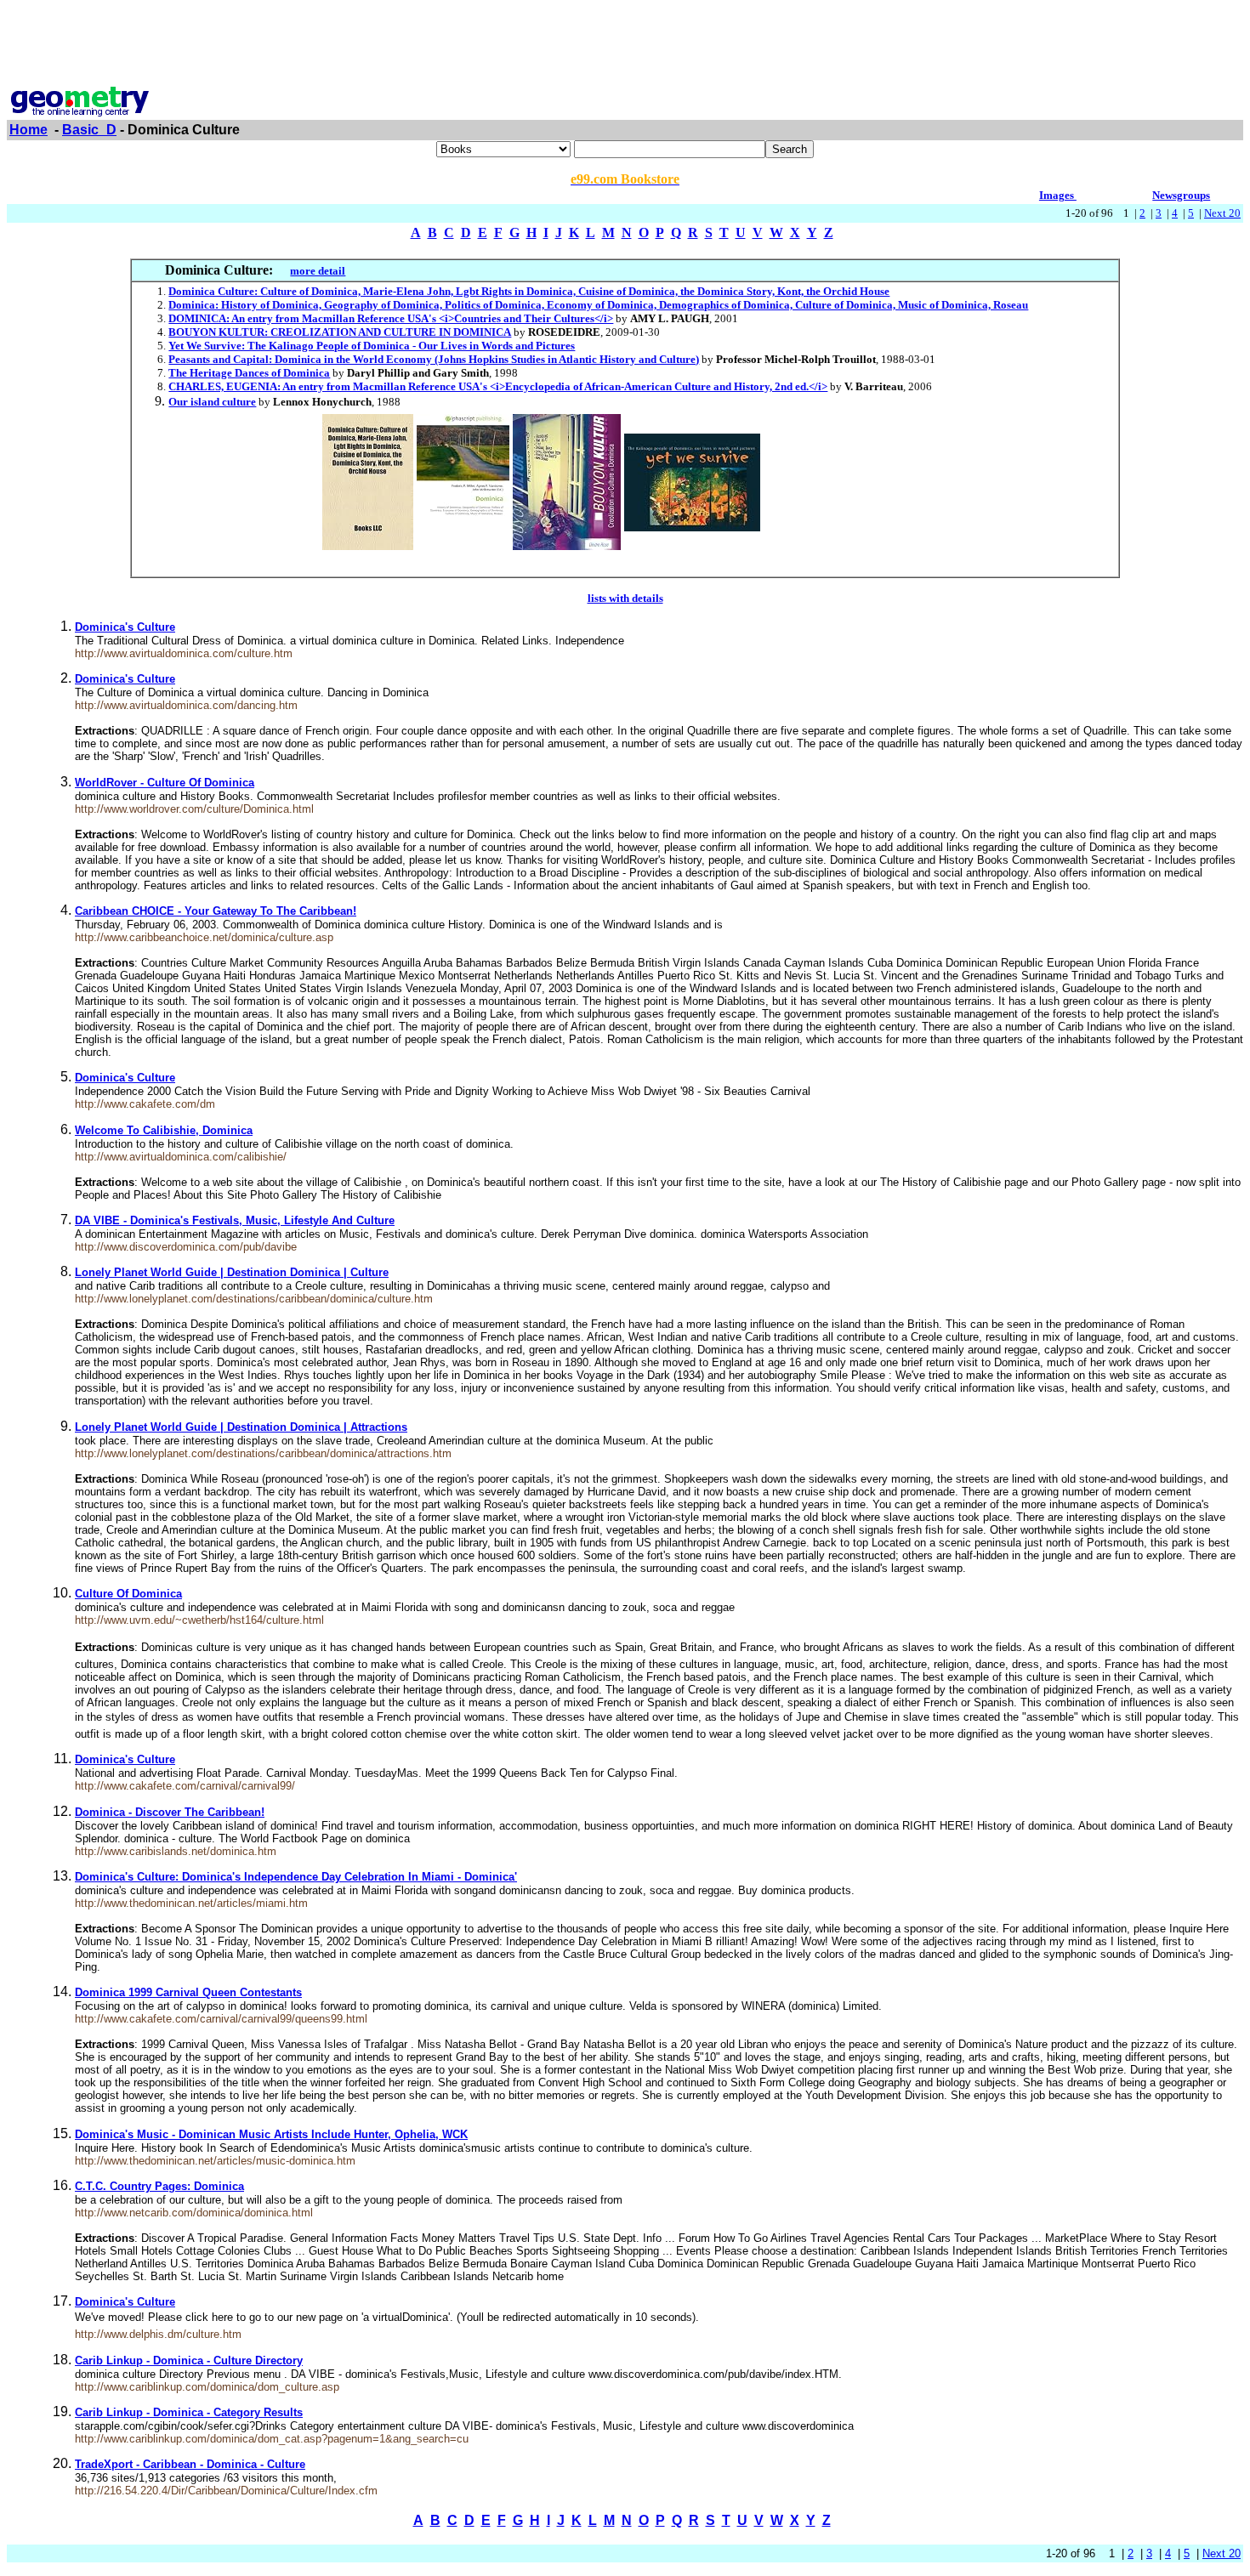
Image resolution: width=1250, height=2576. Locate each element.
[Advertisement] (625, 45)
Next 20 (1222, 213)
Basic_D (89, 130)
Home (28, 130)
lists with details (625, 598)
